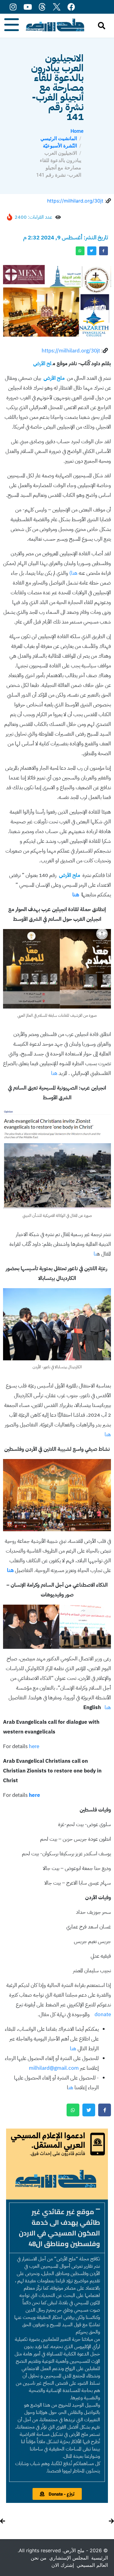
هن (71, 2088)
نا (95, 1254)
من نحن (39, 2558)
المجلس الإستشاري (69, 2558)
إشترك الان (63, 2565)
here (33, 1746)
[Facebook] (71, 7)
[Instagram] (13, 7)
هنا (55, 1073)
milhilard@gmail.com (54, 2068)
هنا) (73, 573)
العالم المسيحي (92, 2565)
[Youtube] (28, 7)
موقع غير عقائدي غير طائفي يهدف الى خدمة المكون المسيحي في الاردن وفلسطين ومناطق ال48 (59, 2228)
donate (103, 2014)
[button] (57, 2228)
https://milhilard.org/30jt (75, 201)
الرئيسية (100, 2558)
